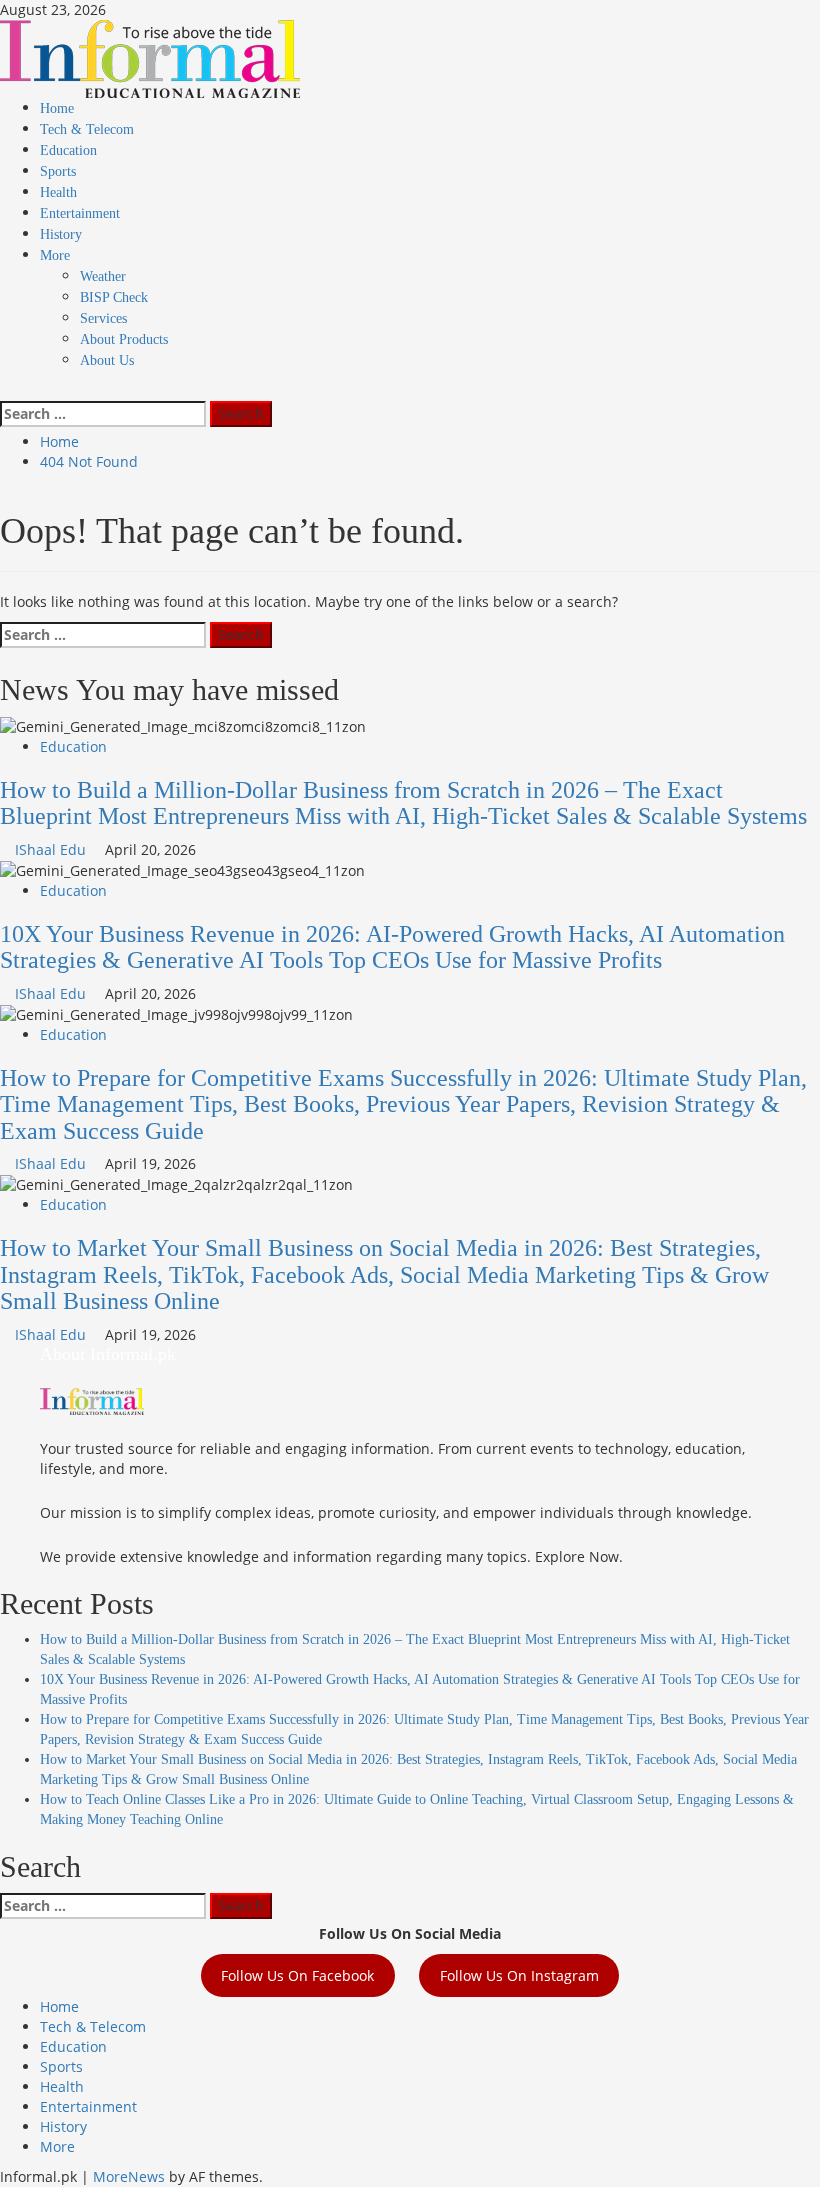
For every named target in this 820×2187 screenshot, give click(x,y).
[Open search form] (5, 390)
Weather (103, 276)
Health (58, 192)
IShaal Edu (52, 849)
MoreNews (129, 2176)
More (55, 255)
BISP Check (114, 297)
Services (103, 318)
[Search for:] (103, 414)
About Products (124, 339)
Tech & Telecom (87, 129)
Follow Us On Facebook (297, 1975)
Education (68, 150)
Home (57, 108)
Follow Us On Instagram (519, 1975)
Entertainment (80, 213)
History (61, 234)
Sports (58, 171)
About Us (107, 360)
